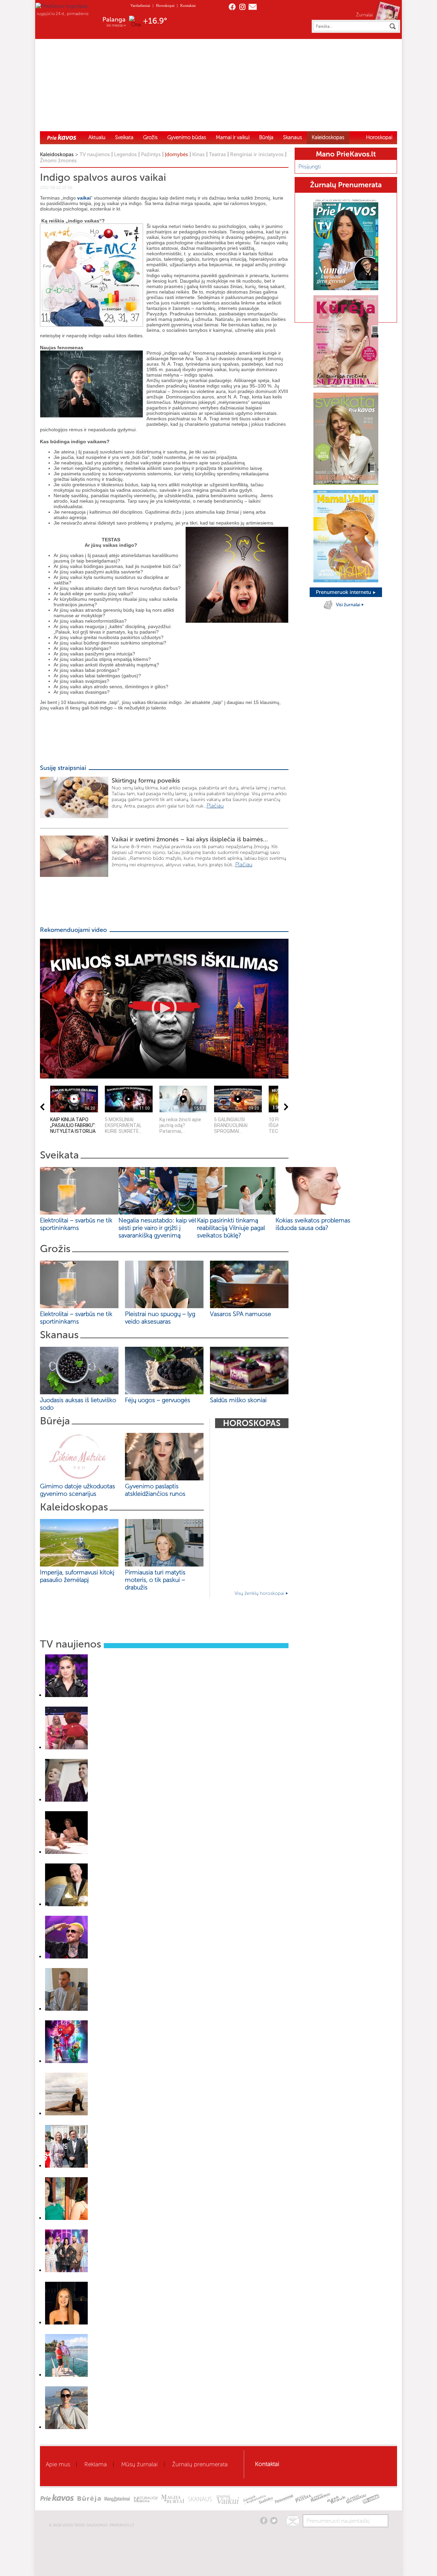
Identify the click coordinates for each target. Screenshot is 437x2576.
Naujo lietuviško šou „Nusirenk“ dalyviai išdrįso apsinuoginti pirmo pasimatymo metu (122, 1861)
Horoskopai (165, 5)
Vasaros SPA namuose (241, 1314)
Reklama (96, 2464)
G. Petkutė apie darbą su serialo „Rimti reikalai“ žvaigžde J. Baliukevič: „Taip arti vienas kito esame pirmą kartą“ (145, 2123)
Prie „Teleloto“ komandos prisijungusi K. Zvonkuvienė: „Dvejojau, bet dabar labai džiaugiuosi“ (130, 2175)
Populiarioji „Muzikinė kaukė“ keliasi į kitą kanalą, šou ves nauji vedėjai (109, 1809)
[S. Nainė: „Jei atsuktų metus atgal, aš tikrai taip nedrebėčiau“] (66, 1695)
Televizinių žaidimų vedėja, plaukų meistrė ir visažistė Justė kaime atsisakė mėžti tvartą (125, 2227)
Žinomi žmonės (58, 161)
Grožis (150, 137)
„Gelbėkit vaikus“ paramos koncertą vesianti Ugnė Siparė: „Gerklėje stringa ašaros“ (120, 1757)
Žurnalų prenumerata (200, 2464)
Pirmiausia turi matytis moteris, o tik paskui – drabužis (155, 1580)
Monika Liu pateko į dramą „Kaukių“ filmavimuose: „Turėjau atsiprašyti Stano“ (114, 2279)
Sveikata (124, 137)
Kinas (199, 154)
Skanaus (293, 137)
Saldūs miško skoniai (238, 1400)
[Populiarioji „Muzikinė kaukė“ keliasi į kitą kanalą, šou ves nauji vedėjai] (66, 1800)
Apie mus (58, 2464)
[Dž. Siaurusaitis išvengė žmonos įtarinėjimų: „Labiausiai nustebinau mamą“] (66, 1904)
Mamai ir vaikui (233, 137)
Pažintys (151, 154)
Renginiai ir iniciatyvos (257, 154)
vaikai (84, 198)
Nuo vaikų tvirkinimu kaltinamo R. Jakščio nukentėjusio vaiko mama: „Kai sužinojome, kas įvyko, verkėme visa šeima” (152, 2018)
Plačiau (215, 806)
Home (62, 137)
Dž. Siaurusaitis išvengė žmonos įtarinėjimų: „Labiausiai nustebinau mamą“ (113, 1913)
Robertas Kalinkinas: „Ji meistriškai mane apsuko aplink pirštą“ (101, 1966)
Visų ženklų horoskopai (260, 1593)
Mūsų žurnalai (139, 2464)
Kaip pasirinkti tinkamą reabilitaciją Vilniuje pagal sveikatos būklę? (231, 1228)
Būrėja (266, 137)
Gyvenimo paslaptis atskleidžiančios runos (155, 1490)
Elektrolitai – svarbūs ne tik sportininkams (76, 1224)
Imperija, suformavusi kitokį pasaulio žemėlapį (77, 1576)
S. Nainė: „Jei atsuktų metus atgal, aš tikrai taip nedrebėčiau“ (100, 1704)
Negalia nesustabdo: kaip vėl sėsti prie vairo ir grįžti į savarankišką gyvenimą (157, 1228)
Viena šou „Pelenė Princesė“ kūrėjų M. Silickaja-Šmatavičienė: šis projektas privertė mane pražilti (133, 2436)
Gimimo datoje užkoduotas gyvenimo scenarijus (77, 1490)
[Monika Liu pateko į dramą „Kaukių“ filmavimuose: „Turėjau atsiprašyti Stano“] (66, 2270)
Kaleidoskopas (328, 137)
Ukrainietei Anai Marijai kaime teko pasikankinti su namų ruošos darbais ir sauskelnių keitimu (129, 2332)
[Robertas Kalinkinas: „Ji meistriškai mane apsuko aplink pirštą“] (66, 1957)
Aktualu (97, 137)
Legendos (125, 154)
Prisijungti (309, 167)
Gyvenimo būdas (187, 137)
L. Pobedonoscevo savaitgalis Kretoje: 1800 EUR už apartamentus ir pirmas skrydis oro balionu (131, 2384)
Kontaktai (188, 5)
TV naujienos (95, 154)
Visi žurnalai (349, 605)
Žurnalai (364, 15)
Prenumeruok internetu (344, 592)
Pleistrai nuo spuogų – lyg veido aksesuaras (160, 1318)
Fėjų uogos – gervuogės (159, 1400)
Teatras (217, 154)
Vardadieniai (140, 5)
